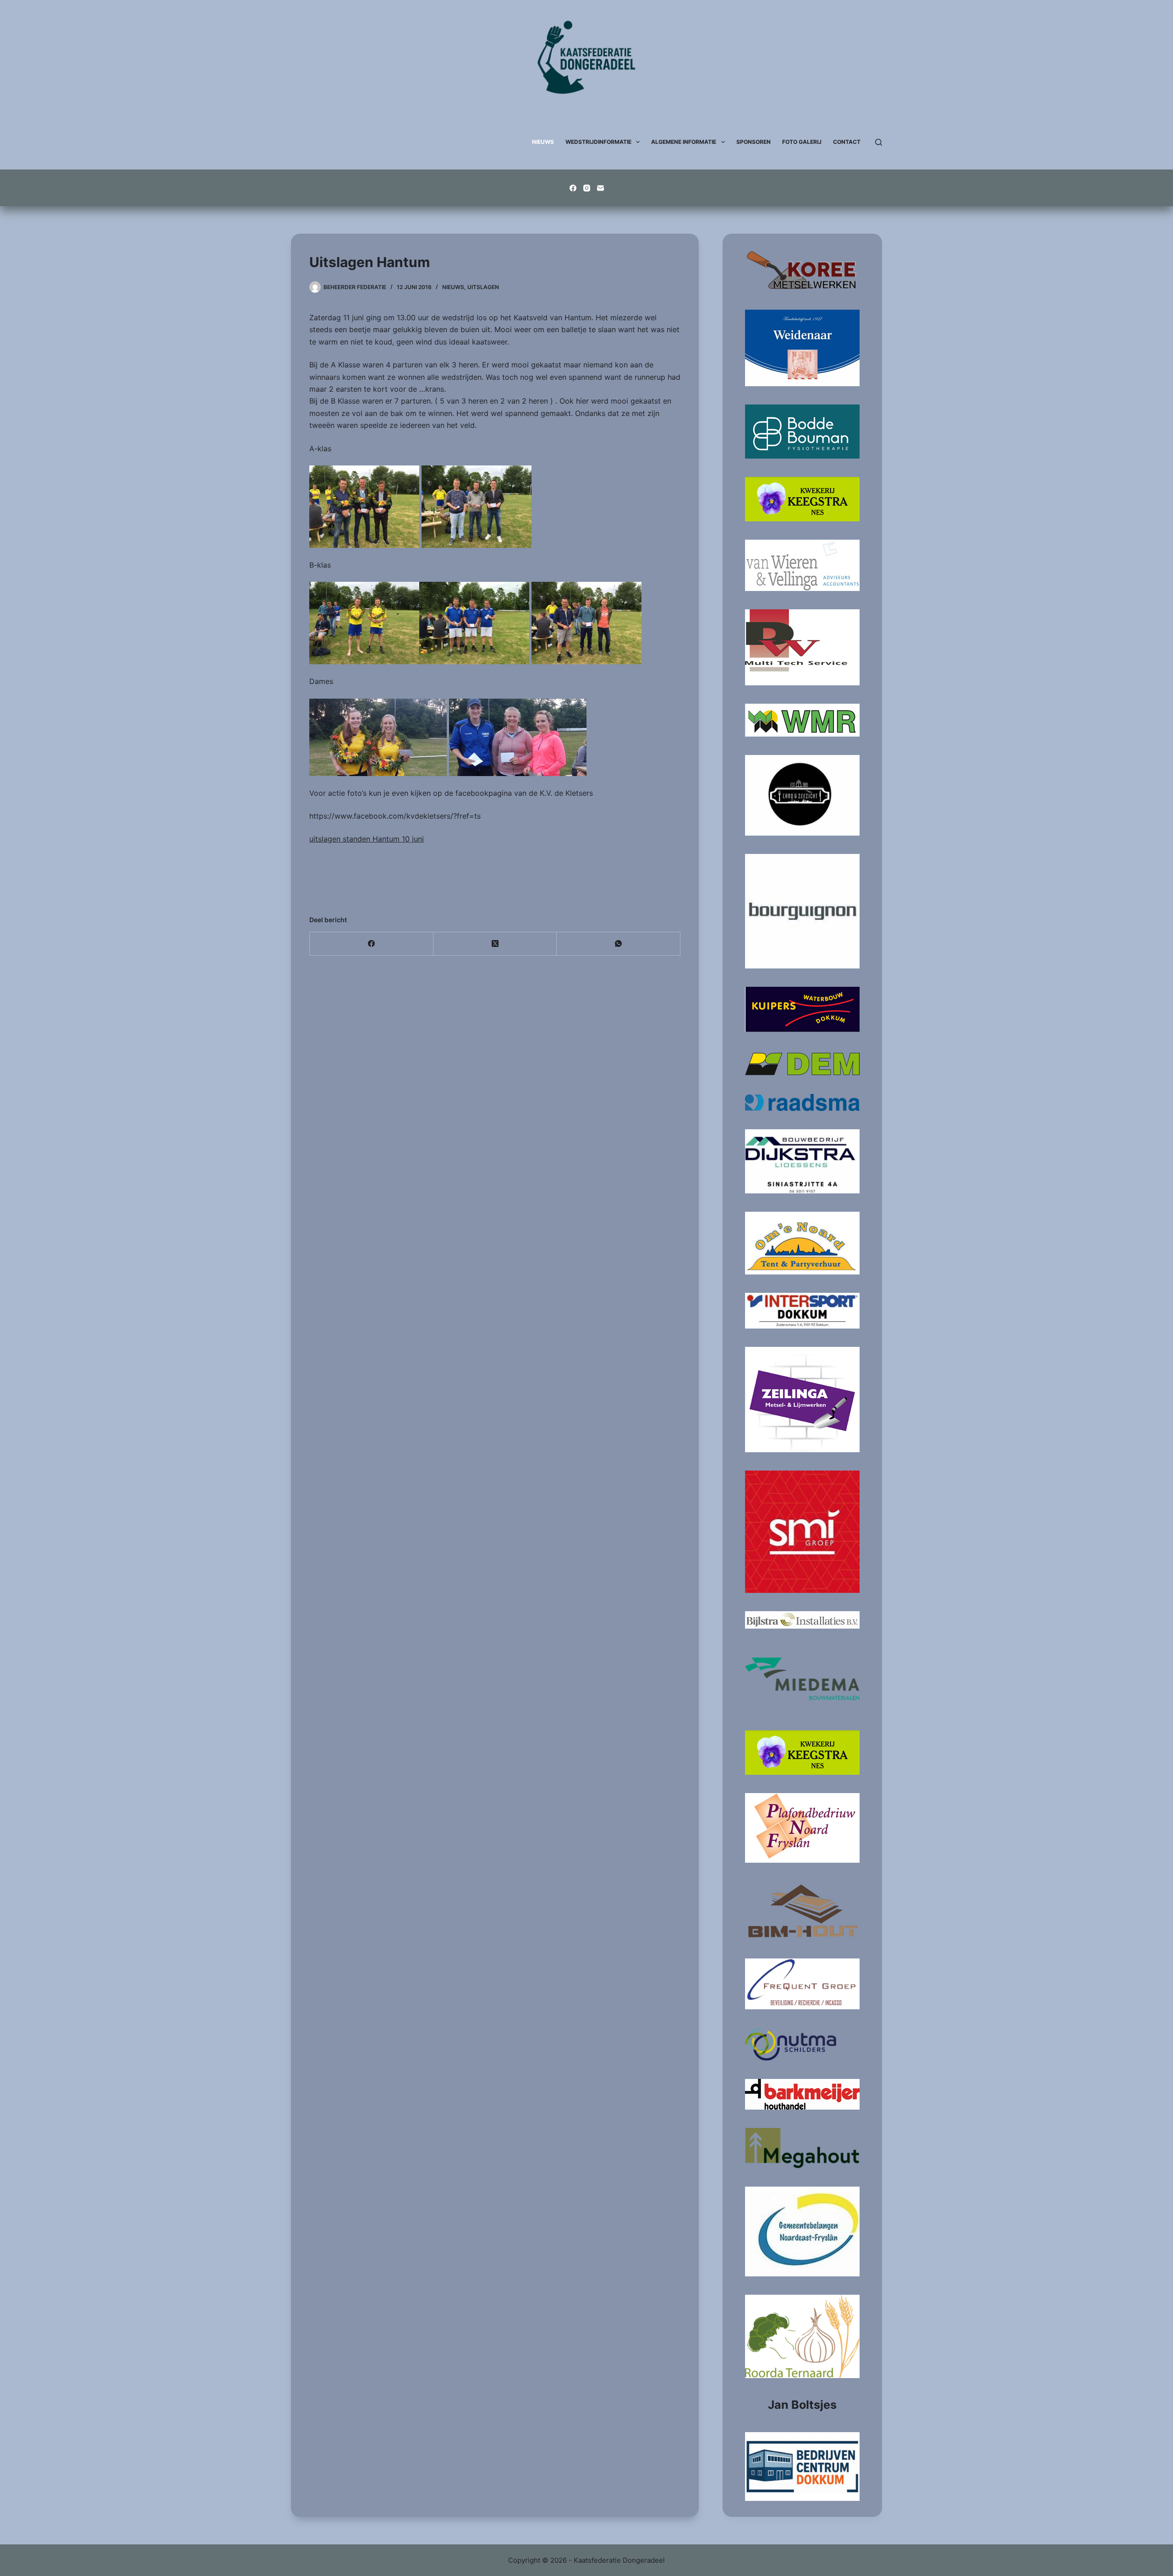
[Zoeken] (879, 142)
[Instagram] (587, 188)
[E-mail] (600, 188)
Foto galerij (802, 142)
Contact (847, 142)
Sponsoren (754, 142)
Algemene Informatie (684, 142)
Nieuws (543, 142)
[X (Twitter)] (495, 944)
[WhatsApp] (619, 944)
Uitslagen (483, 287)
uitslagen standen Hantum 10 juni (367, 839)
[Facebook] (573, 188)
